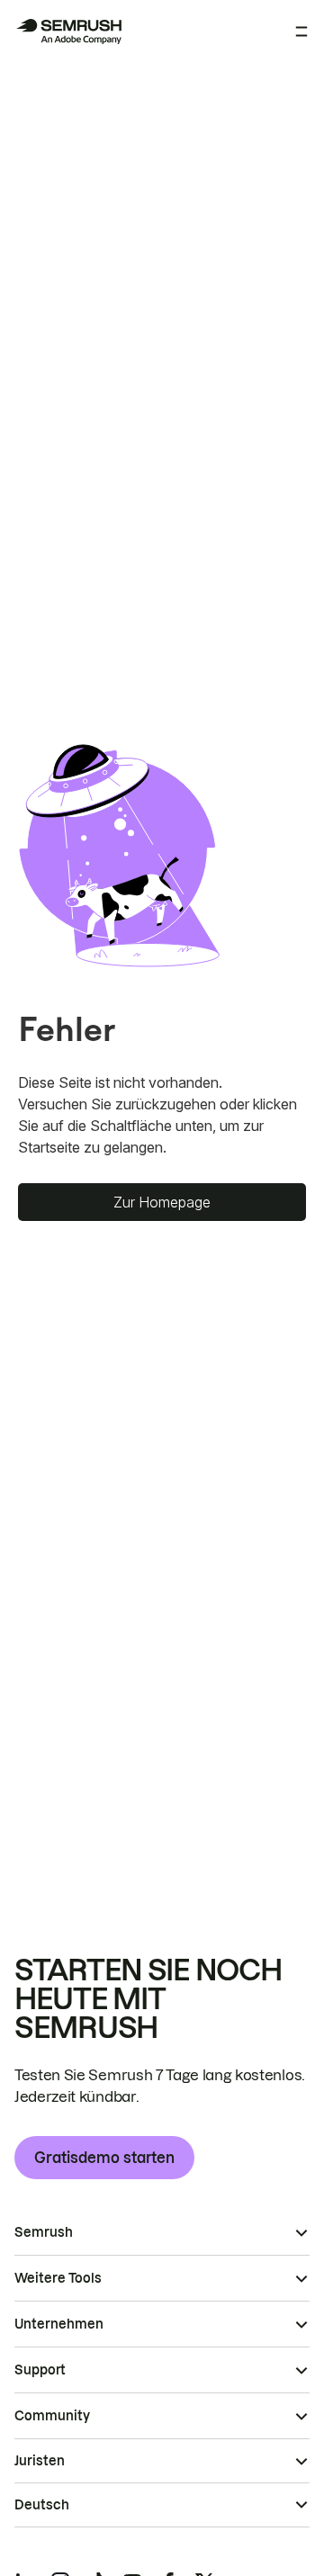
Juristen (40, 2461)
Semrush (44, 2232)
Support (40, 2370)
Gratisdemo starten (104, 2158)
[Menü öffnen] (301, 31)
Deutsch (42, 2505)
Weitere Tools (58, 2278)
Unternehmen (59, 2324)
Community (52, 2416)
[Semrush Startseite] (68, 31)
